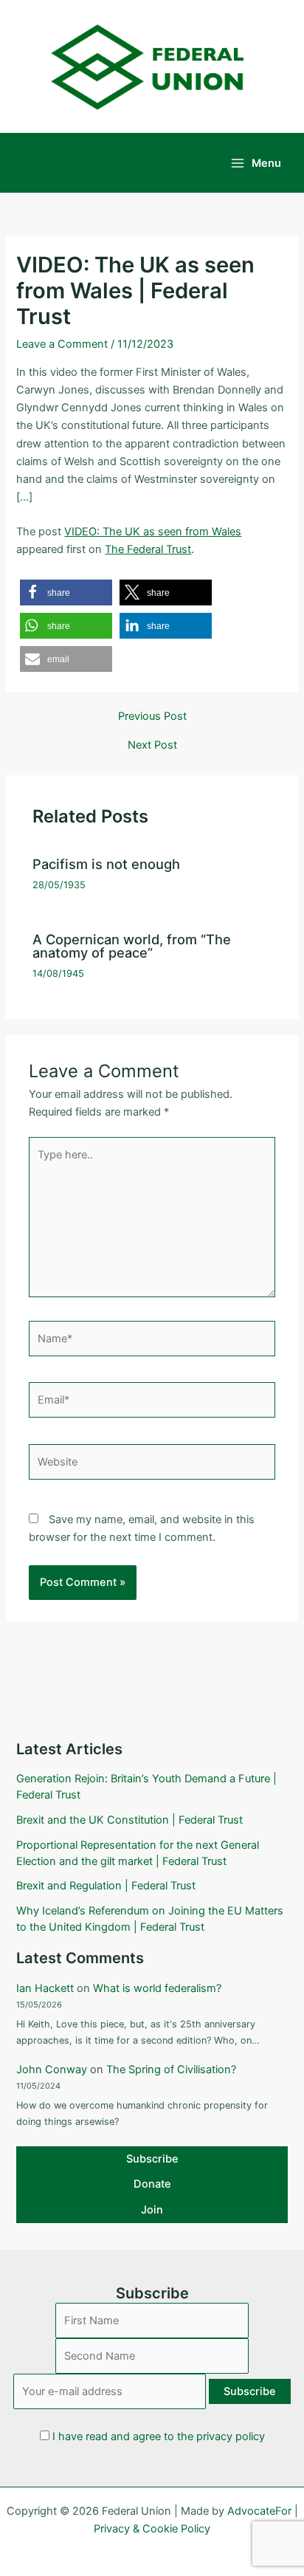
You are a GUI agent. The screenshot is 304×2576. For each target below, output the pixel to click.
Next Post (152, 745)
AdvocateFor (259, 2511)
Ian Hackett (45, 1988)
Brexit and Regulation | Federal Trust (106, 1886)
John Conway (52, 2070)
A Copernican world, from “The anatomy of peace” (132, 946)
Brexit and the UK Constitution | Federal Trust (129, 1820)
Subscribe (152, 2159)
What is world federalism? (157, 1988)
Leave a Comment (62, 344)
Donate (152, 2184)
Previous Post (152, 717)
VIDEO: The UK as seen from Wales (153, 532)
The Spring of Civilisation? (171, 2070)
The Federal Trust (148, 549)
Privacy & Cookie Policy (152, 2529)
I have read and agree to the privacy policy (159, 2436)
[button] (66, 593)
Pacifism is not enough (106, 864)
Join (152, 2210)
